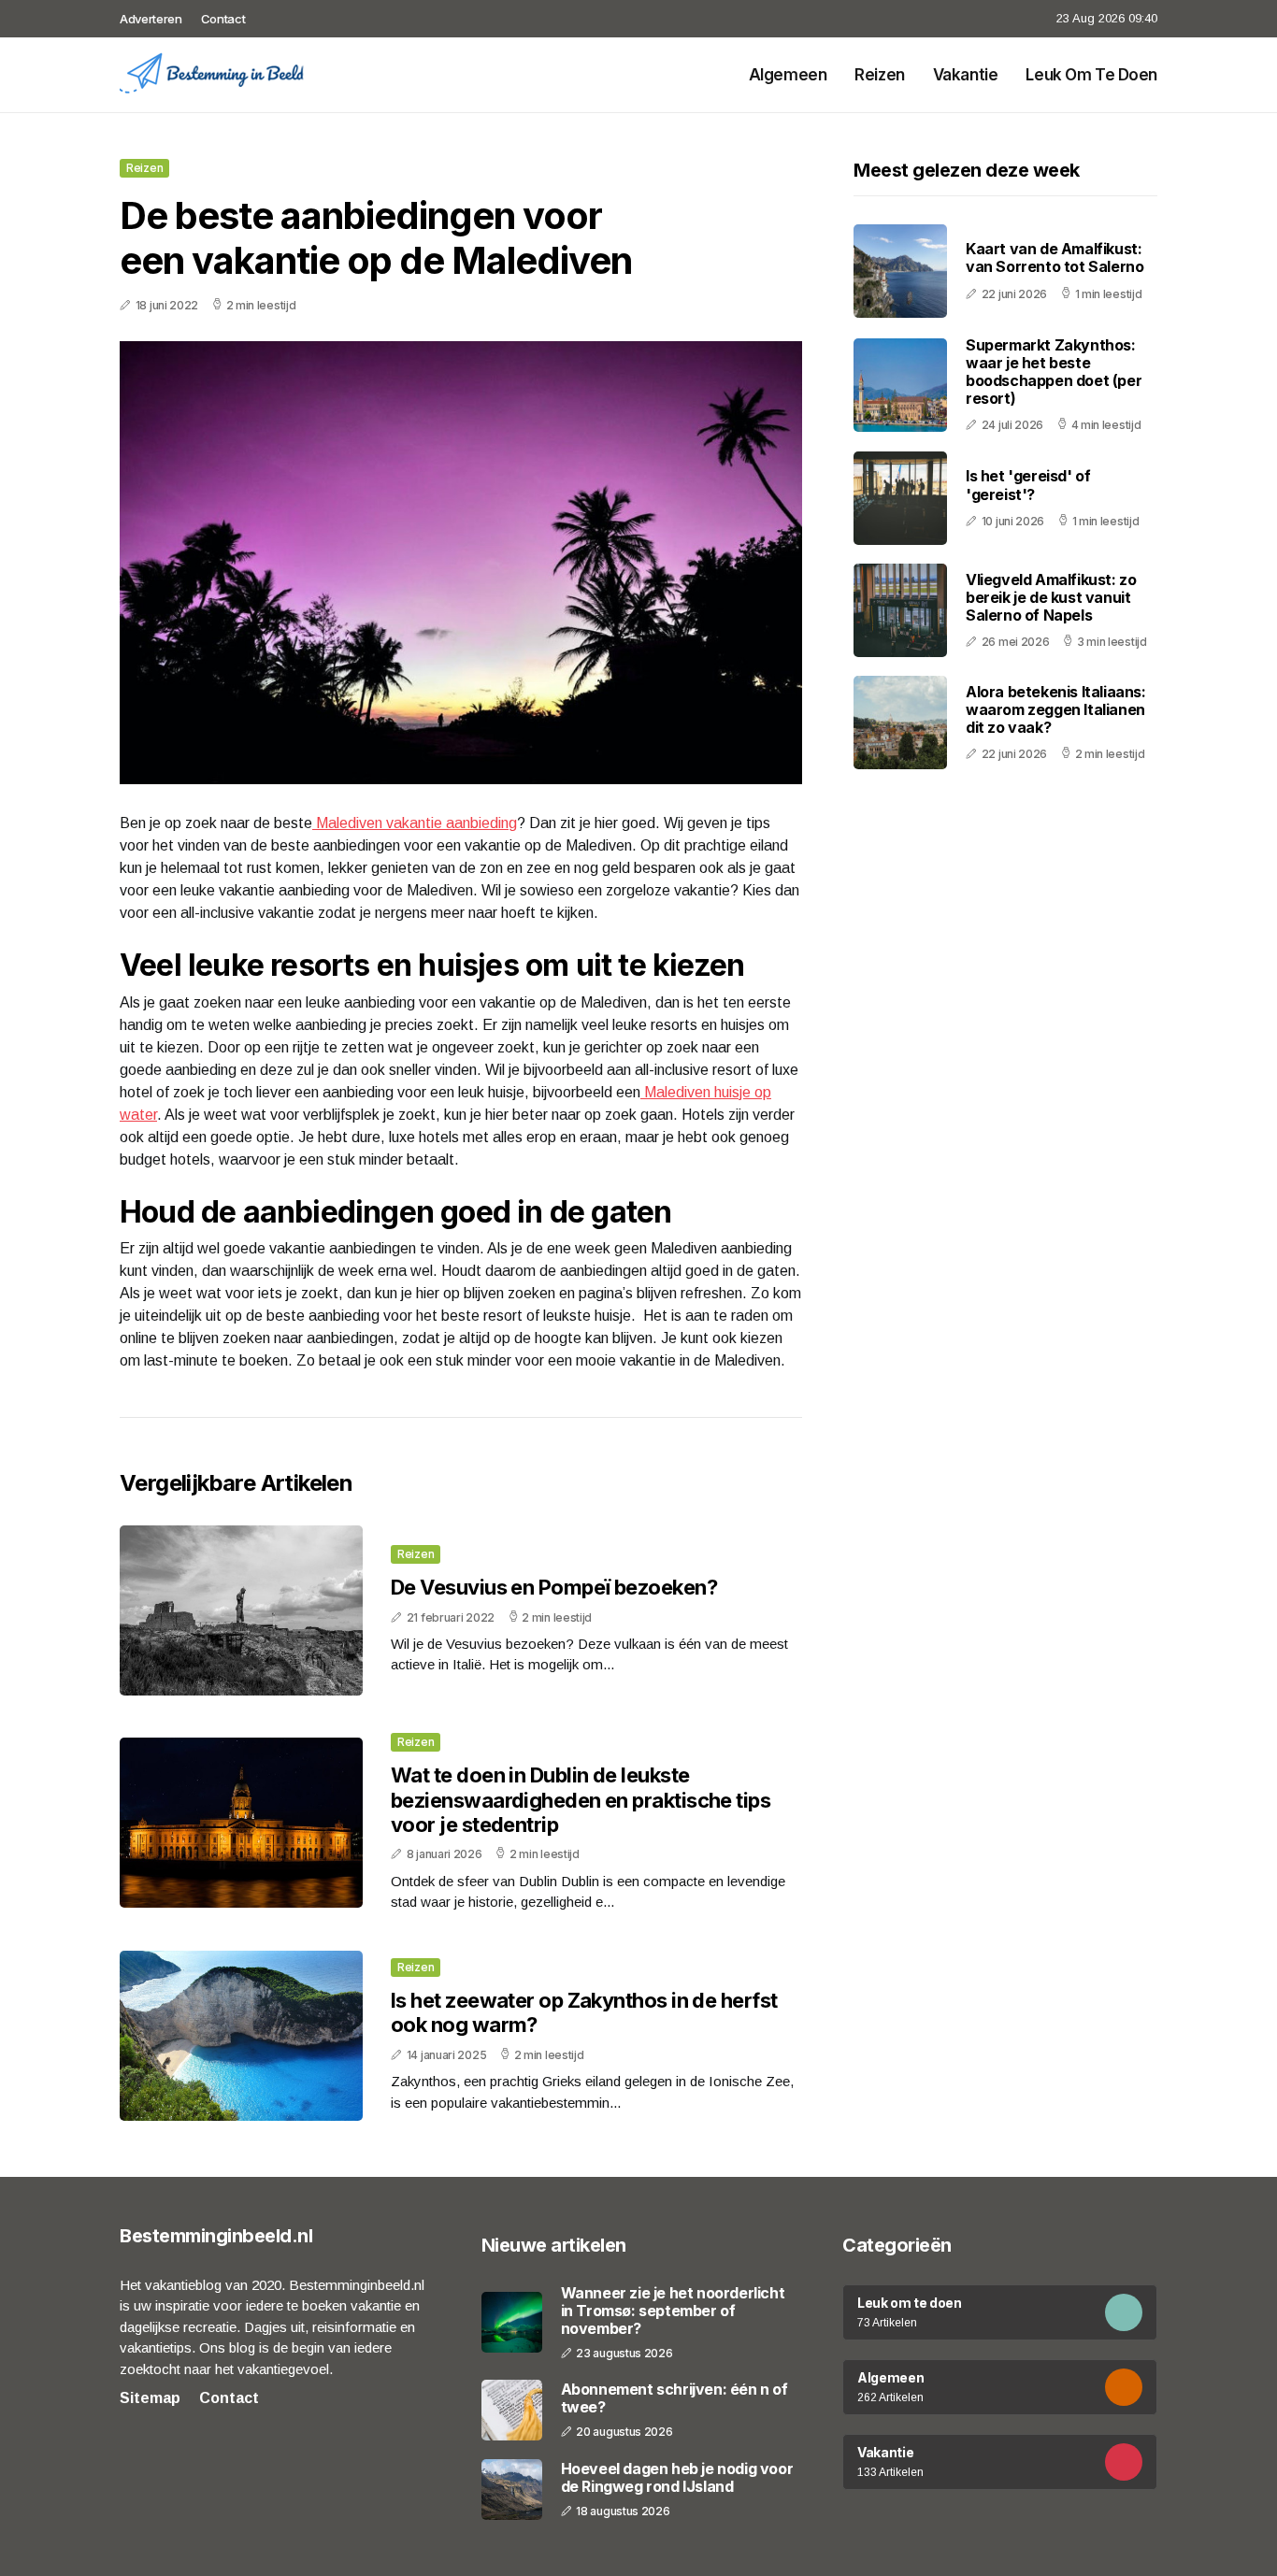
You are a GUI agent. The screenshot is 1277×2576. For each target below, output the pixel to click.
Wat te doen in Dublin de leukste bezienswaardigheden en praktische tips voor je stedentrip (581, 1800)
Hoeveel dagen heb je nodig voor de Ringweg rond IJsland (677, 2478)
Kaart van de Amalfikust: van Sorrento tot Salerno (1055, 258)
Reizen (879, 75)
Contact (223, 19)
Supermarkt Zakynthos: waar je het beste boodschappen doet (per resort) (1054, 372)
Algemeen (788, 75)
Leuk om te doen (1091, 75)
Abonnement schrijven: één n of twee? (674, 2398)
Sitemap (150, 2398)
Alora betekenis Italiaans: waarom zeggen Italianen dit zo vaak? (1056, 709)
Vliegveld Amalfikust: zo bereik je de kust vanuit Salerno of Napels (1051, 597)
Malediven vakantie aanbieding (415, 823)
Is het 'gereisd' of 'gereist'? (1028, 486)
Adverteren (151, 19)
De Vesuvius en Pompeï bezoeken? (554, 1587)
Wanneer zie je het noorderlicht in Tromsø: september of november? (673, 2311)
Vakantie (966, 75)
